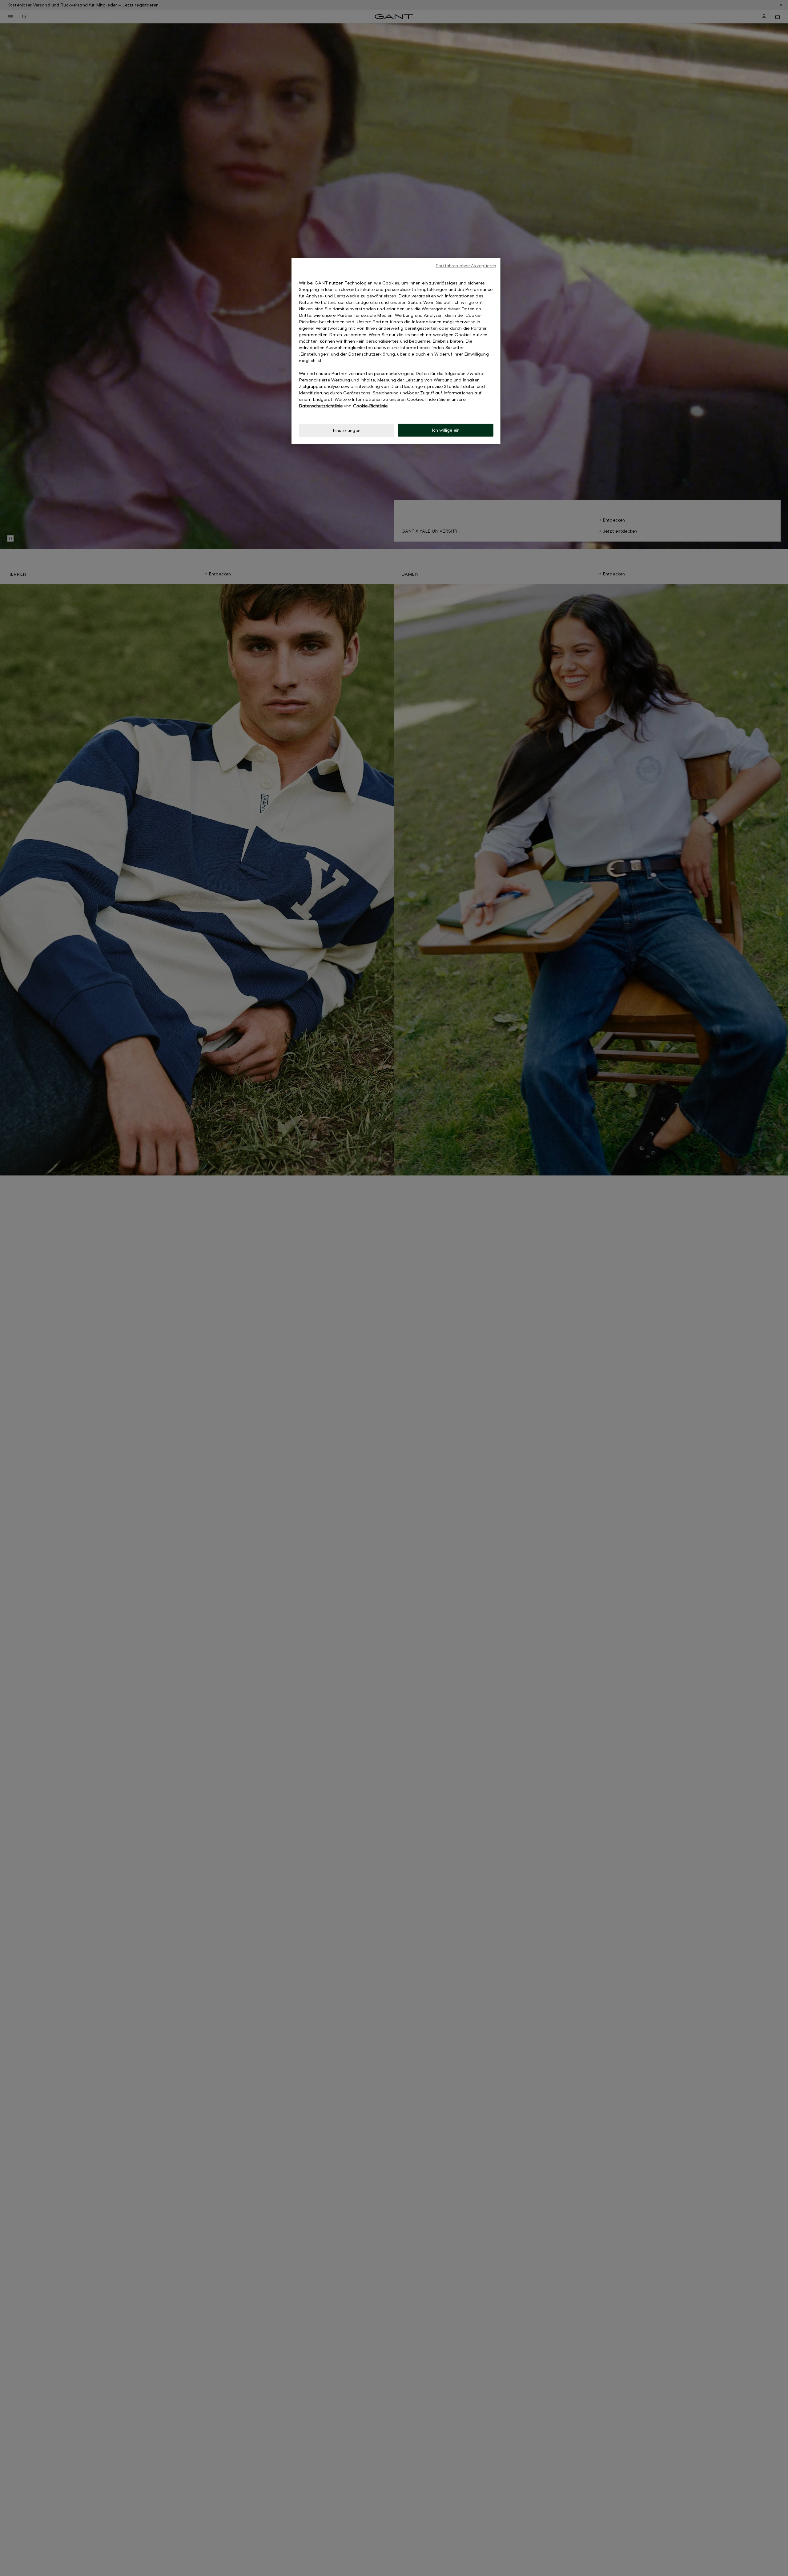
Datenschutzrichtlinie (321, 406)
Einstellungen (347, 430)
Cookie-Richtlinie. (371, 406)
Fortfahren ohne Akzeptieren (466, 266)
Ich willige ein (446, 430)
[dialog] (396, 351)
